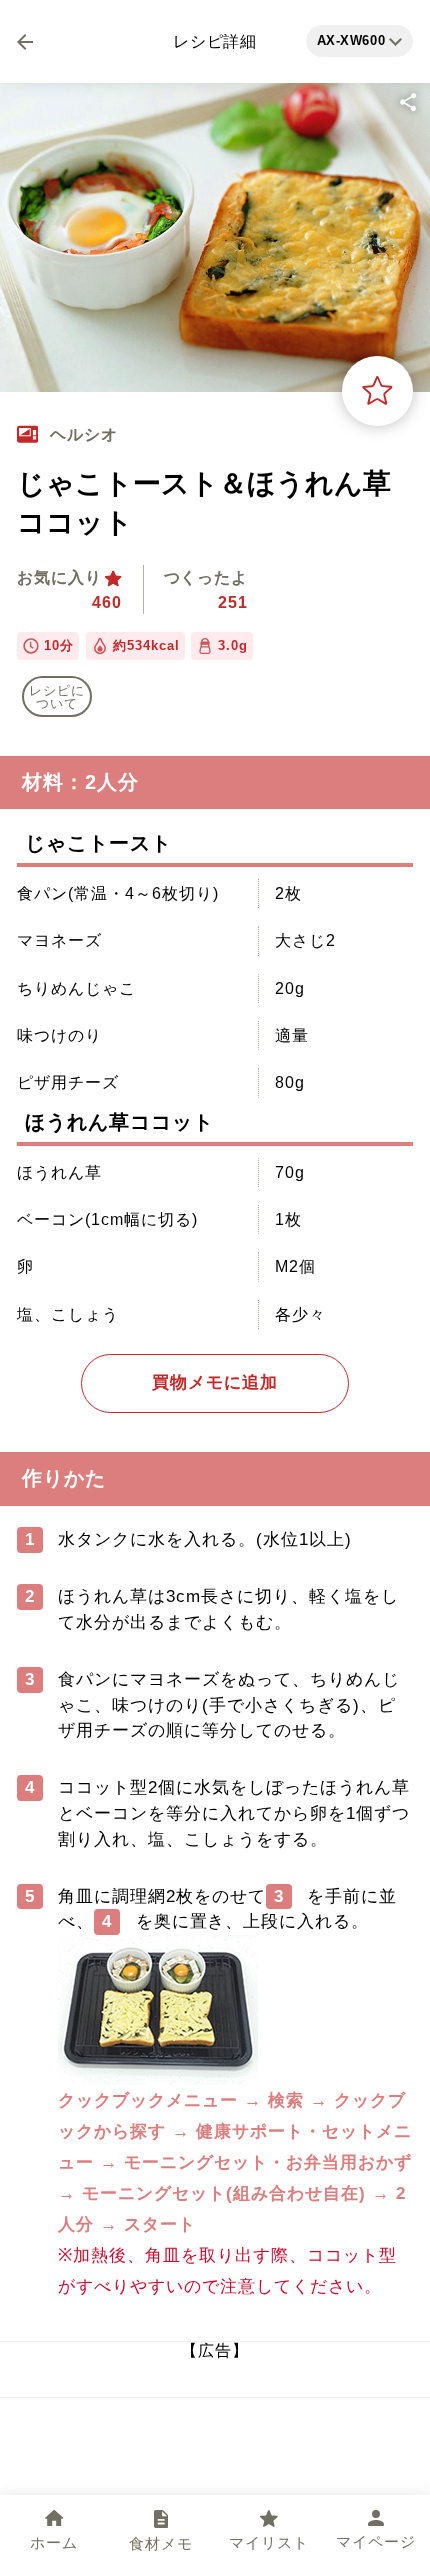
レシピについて (57, 697)
